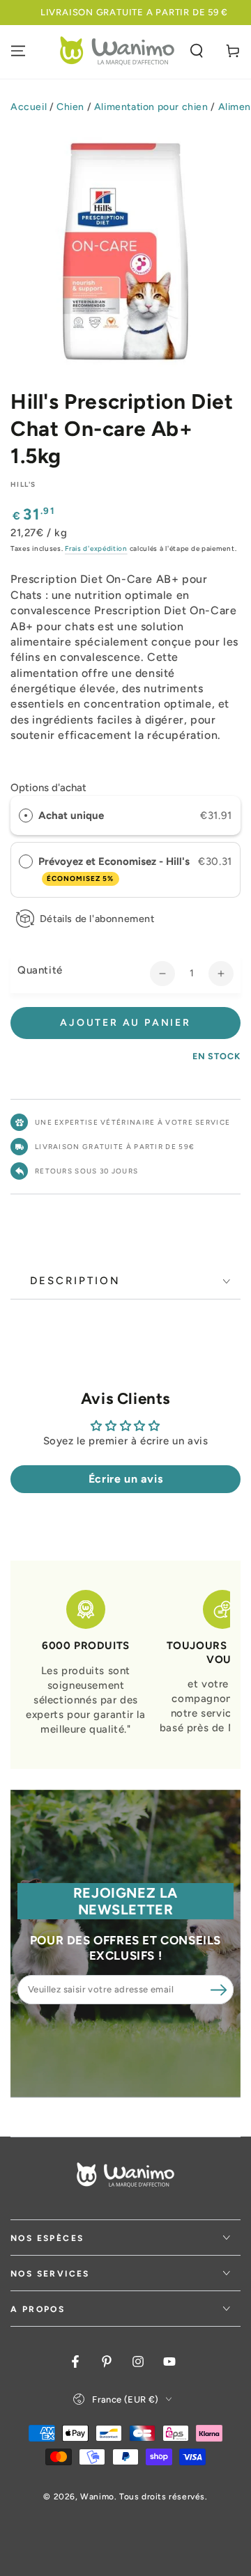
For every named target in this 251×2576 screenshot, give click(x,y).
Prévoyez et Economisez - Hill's (115, 869)
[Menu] (18, 51)
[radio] (26, 815)
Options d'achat (48, 788)
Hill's (23, 484)
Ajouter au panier (125, 1023)
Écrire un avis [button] (125, 1479)
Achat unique (71, 815)
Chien (70, 107)
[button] (197, 51)
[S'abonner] (218, 1990)
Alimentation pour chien (151, 107)
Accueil (29, 107)
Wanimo (97, 2497)
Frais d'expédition (96, 548)
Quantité (40, 970)
